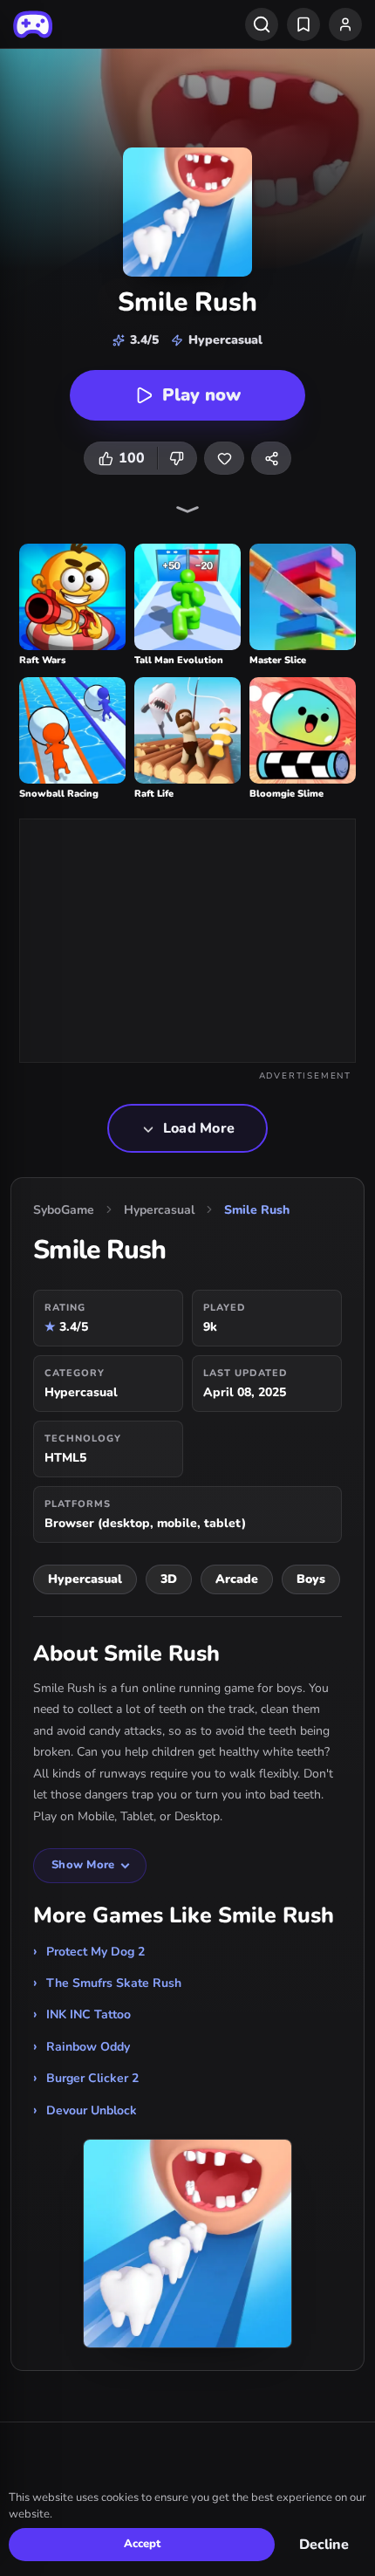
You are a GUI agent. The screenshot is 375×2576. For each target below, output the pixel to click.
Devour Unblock (92, 2110)
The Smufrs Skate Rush (114, 1983)
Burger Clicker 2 (92, 2078)
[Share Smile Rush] (271, 458)
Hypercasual (159, 1210)
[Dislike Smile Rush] (177, 458)
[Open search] (262, 24)
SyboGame (64, 1210)
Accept (142, 2544)
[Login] (345, 24)
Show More (83, 1865)
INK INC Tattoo (89, 2014)
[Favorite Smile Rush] (224, 458)
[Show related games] (187, 510)
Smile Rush (257, 1210)
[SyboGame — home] (33, 24)
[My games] (303, 24)
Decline (324, 2545)
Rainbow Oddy (88, 2047)
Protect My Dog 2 (95, 1952)
